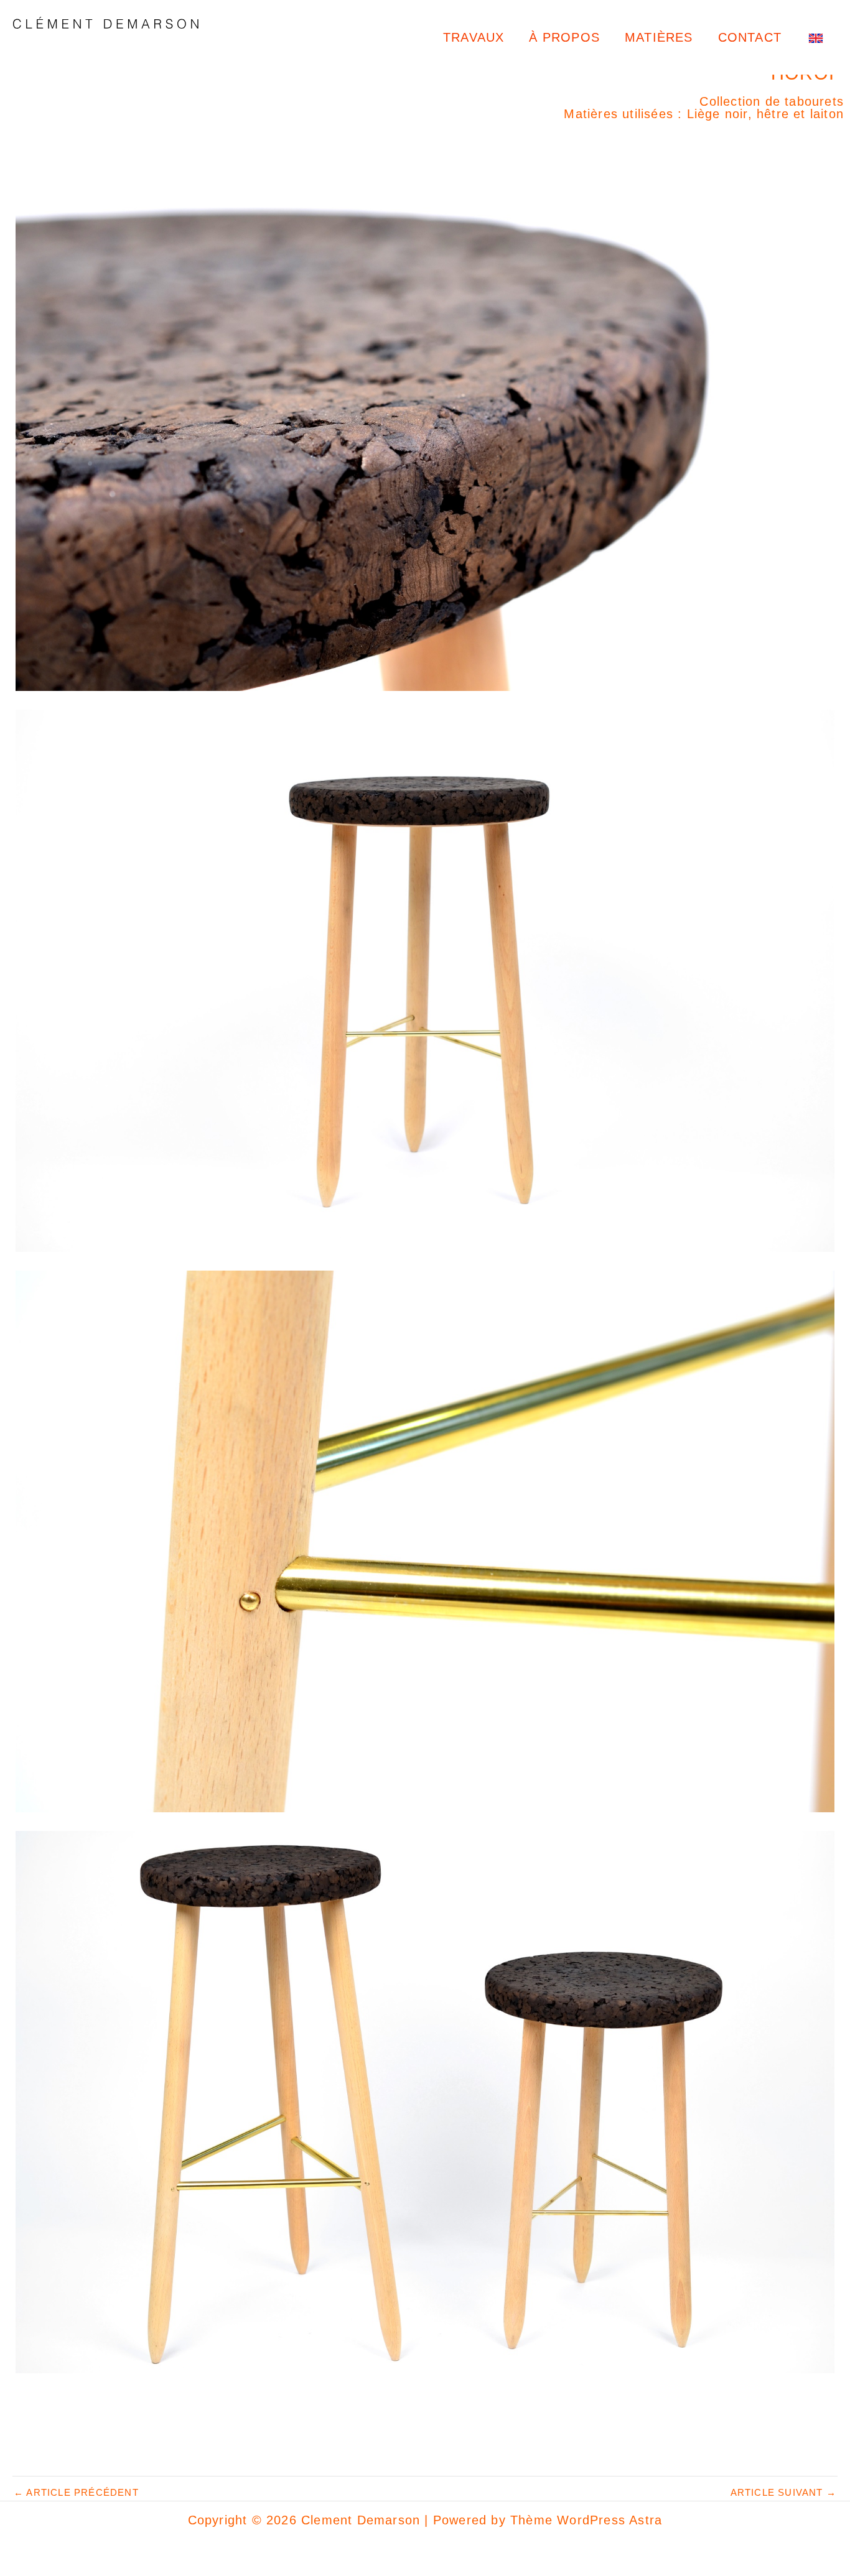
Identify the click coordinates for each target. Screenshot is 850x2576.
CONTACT (750, 37)
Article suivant (783, 2492)
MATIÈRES (659, 37)
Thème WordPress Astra (586, 2520)
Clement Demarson (111, 48)
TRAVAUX (474, 37)
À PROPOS (564, 37)
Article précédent (76, 2492)
